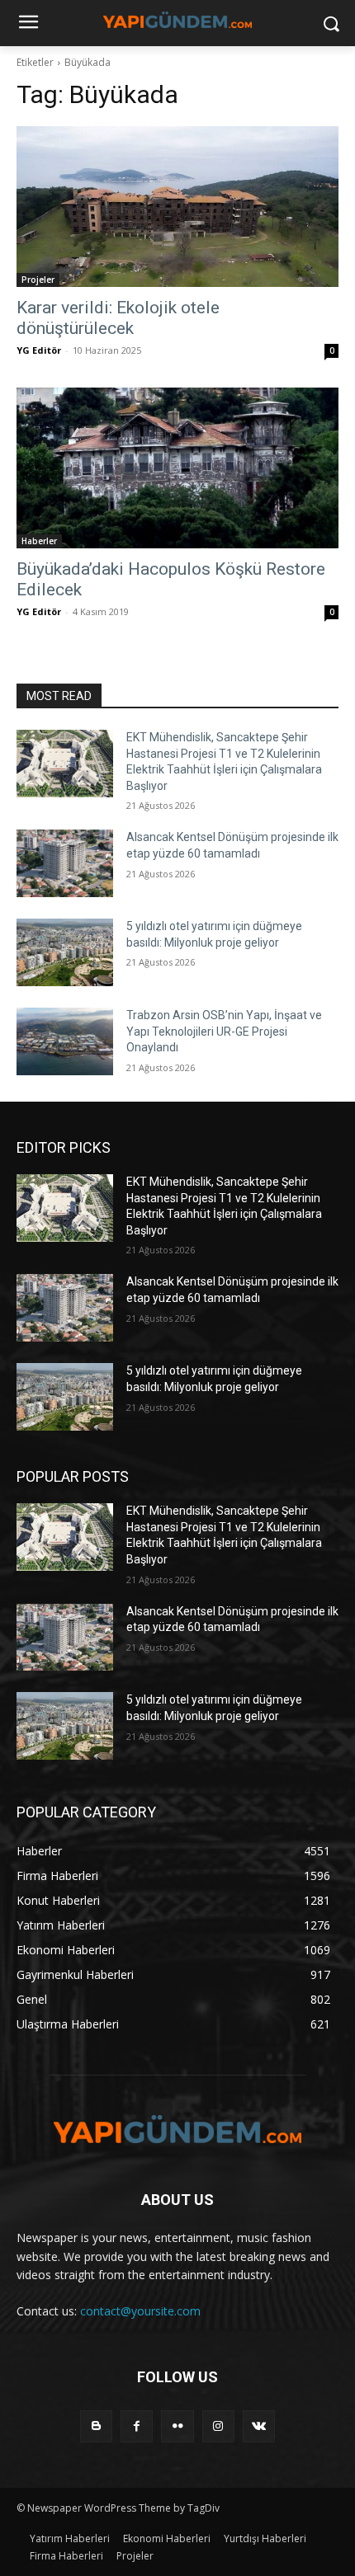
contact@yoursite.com (140, 2311)
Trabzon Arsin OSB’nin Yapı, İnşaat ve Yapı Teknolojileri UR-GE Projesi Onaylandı (224, 1031)
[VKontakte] (259, 2426)
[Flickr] (177, 2426)
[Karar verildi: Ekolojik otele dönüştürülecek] (177, 207)
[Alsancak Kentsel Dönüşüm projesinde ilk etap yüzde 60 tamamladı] (65, 863)
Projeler (38, 280)
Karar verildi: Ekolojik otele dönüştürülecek (118, 318)
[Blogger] (96, 2426)
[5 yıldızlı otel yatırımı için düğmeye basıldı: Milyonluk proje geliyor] (65, 952)
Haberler (39, 541)
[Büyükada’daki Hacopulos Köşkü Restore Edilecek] (177, 468)
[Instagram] (218, 2426)
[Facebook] (137, 2426)
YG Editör (39, 350)
